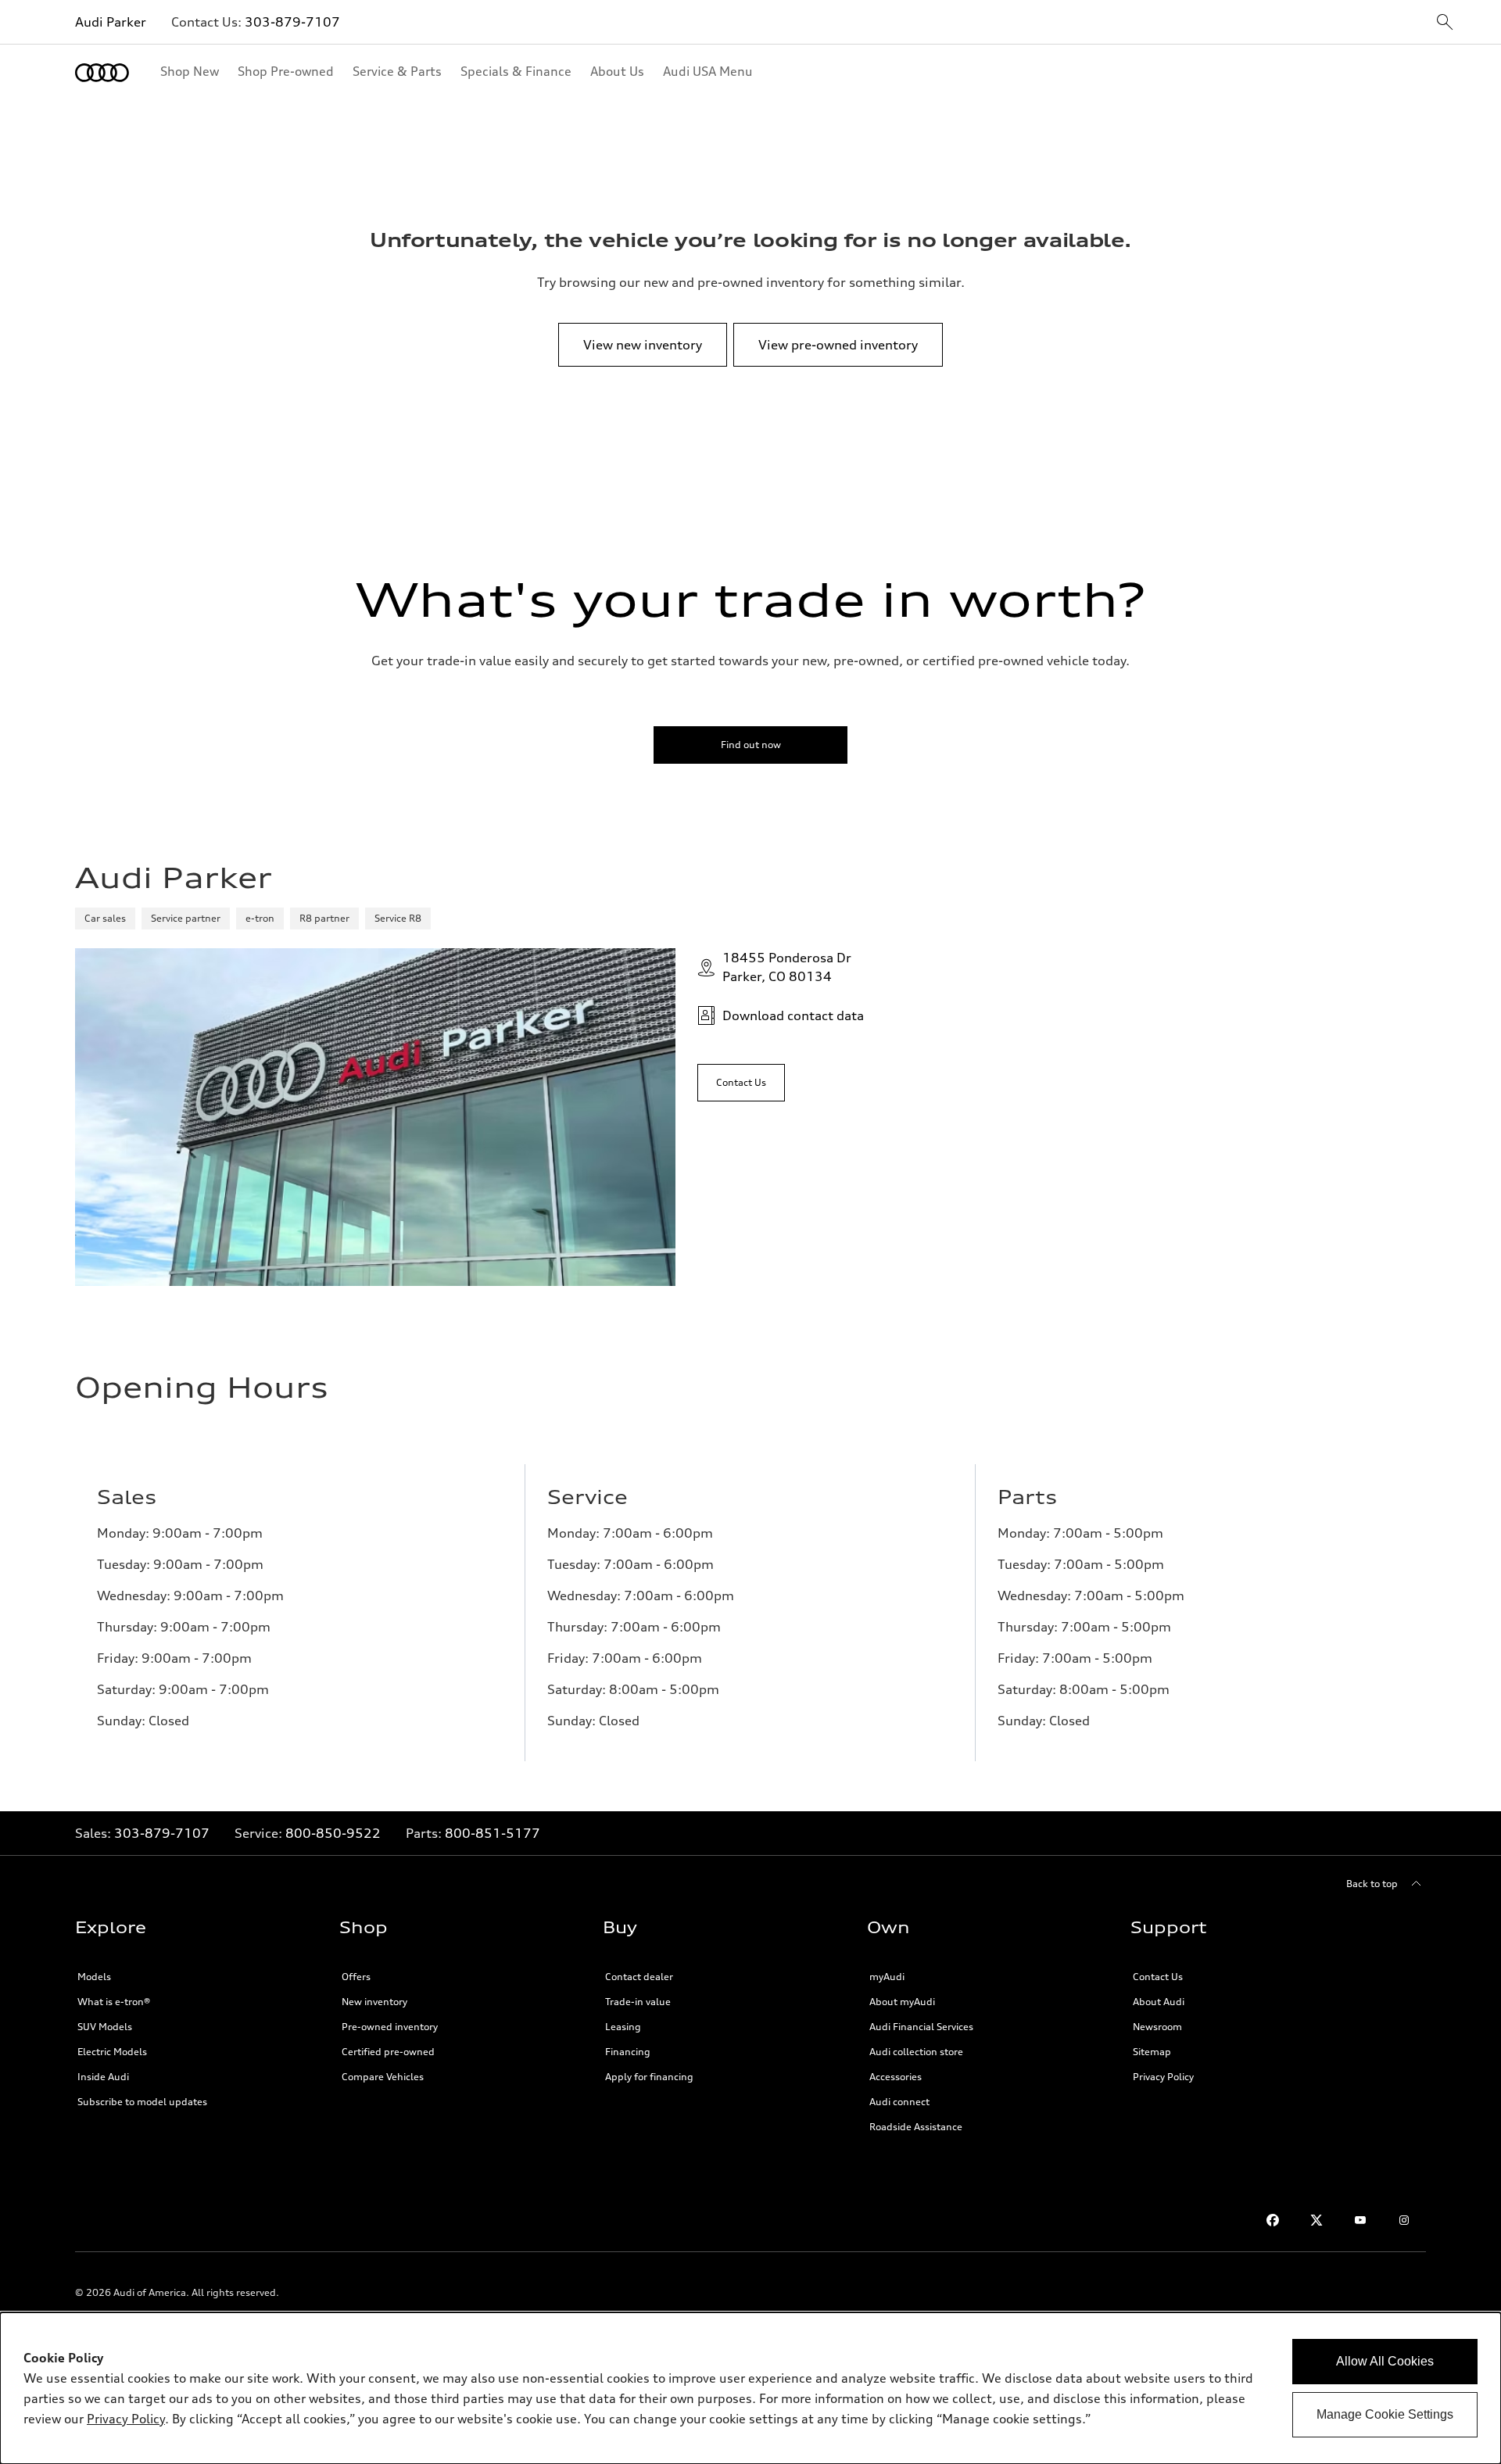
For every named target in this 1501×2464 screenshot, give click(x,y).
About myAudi (902, 2002)
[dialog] (750, 2388)
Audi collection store (916, 2052)
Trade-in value (638, 2002)
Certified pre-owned (388, 2052)
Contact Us (1158, 1977)
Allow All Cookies (1385, 2361)
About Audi (1159, 2002)
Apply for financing (649, 2077)
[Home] (102, 73)
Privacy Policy (1163, 2077)
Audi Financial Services (921, 2027)
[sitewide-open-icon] (1445, 23)
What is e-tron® (114, 2002)
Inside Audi (103, 2077)
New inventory (374, 2002)
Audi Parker (111, 22)
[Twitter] (1317, 2220)
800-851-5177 (493, 1833)
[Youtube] (1360, 2220)
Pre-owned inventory (390, 2027)
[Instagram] (1404, 2220)
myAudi (887, 1977)
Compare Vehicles (383, 2077)
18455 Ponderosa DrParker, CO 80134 (787, 967)
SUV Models (105, 2027)
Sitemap (1152, 2052)
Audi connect (899, 2102)
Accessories (896, 2077)
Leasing (623, 2027)
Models (94, 1977)
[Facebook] (1273, 2220)
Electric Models (112, 2052)
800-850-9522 (333, 1833)
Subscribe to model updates (142, 2102)
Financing (628, 2052)
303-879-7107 (292, 22)
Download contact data (793, 1015)
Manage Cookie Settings (1385, 2414)
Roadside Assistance (916, 2127)
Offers (356, 1977)
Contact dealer (639, 1977)
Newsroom (1157, 2027)
